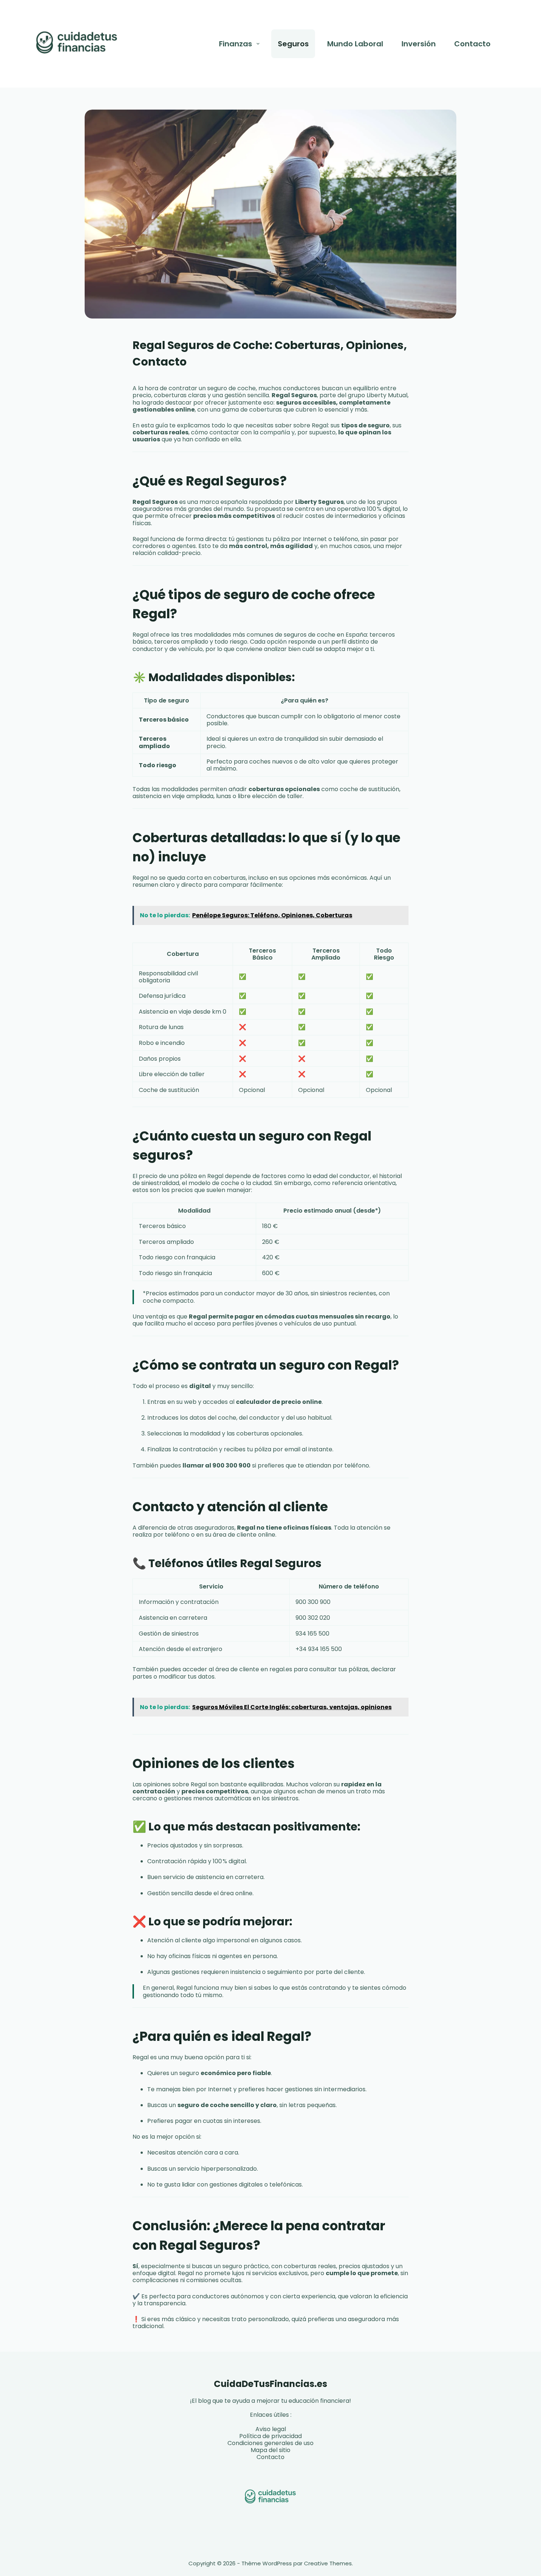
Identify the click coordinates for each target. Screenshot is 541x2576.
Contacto (472, 44)
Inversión (419, 44)
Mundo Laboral (355, 44)
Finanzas (236, 44)
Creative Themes (328, 2563)
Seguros (293, 44)
